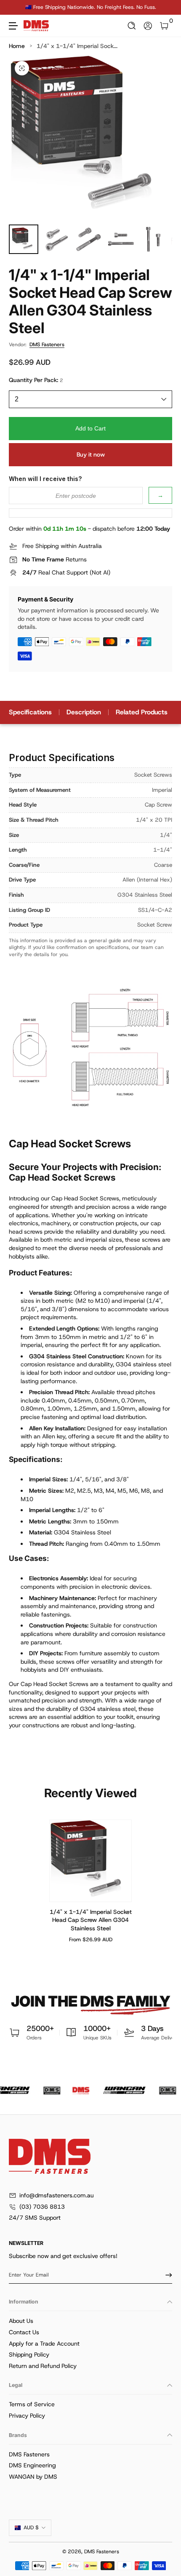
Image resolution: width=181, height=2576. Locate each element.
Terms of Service (32, 2404)
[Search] (132, 26)
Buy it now (91, 454)
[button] (132, 26)
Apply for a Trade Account (44, 2344)
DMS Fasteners (47, 345)
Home (17, 46)
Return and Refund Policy (43, 2366)
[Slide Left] (15, 8)
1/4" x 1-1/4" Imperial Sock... (77, 46)
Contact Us (24, 2332)
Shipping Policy (29, 2354)
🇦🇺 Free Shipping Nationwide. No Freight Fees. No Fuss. (91, 7)
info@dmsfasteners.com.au (57, 2195)
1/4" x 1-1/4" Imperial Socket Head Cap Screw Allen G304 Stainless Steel (91, 1920)
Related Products (142, 712)
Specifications (30, 712)
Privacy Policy (27, 2416)
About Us (21, 2321)
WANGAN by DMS (33, 2477)
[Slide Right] (166, 8)
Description (84, 712)
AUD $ (31, 2528)
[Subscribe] (166, 2275)
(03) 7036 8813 (42, 2207)
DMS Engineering (32, 2465)
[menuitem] (90, 2321)
